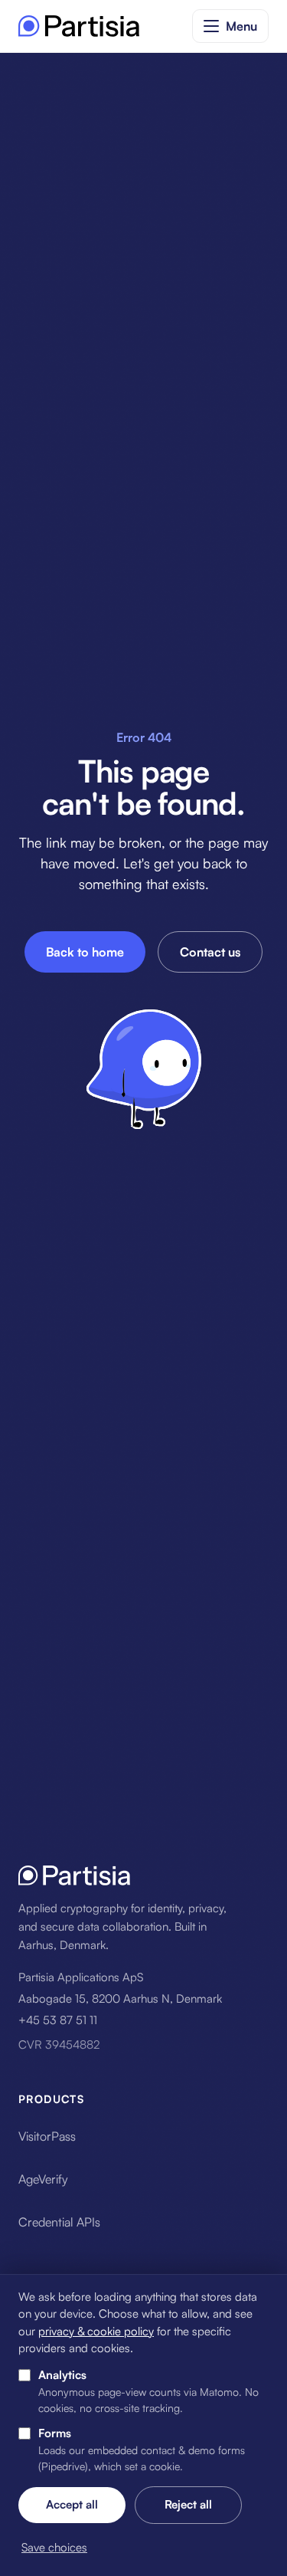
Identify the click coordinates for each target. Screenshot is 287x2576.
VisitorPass (47, 2136)
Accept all (72, 2504)
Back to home (85, 952)
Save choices (54, 2547)
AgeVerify (43, 2179)
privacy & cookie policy (96, 2331)
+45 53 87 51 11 (58, 2020)
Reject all (188, 2504)
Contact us (210, 952)
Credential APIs (59, 2222)
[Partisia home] (79, 26)
